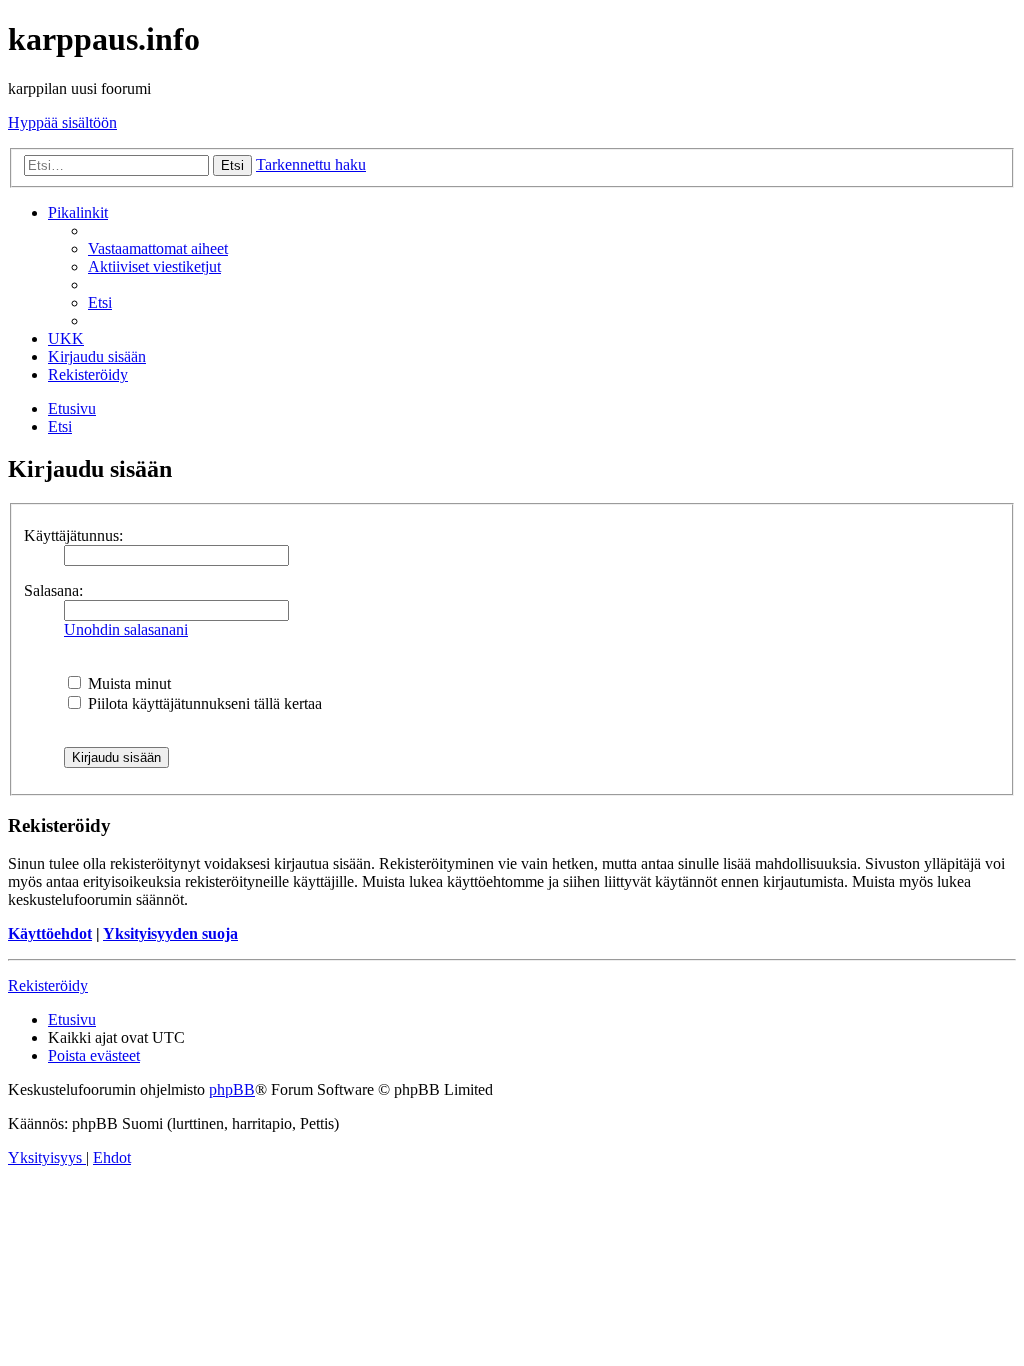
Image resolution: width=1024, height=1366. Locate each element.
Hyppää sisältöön (62, 122)
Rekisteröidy (48, 985)
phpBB (232, 1089)
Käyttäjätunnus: (73, 535)
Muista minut (127, 683)
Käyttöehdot (50, 933)
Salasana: (53, 590)
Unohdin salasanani (126, 629)
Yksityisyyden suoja (170, 933)
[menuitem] (158, 248)
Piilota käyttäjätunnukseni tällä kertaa (203, 703)
